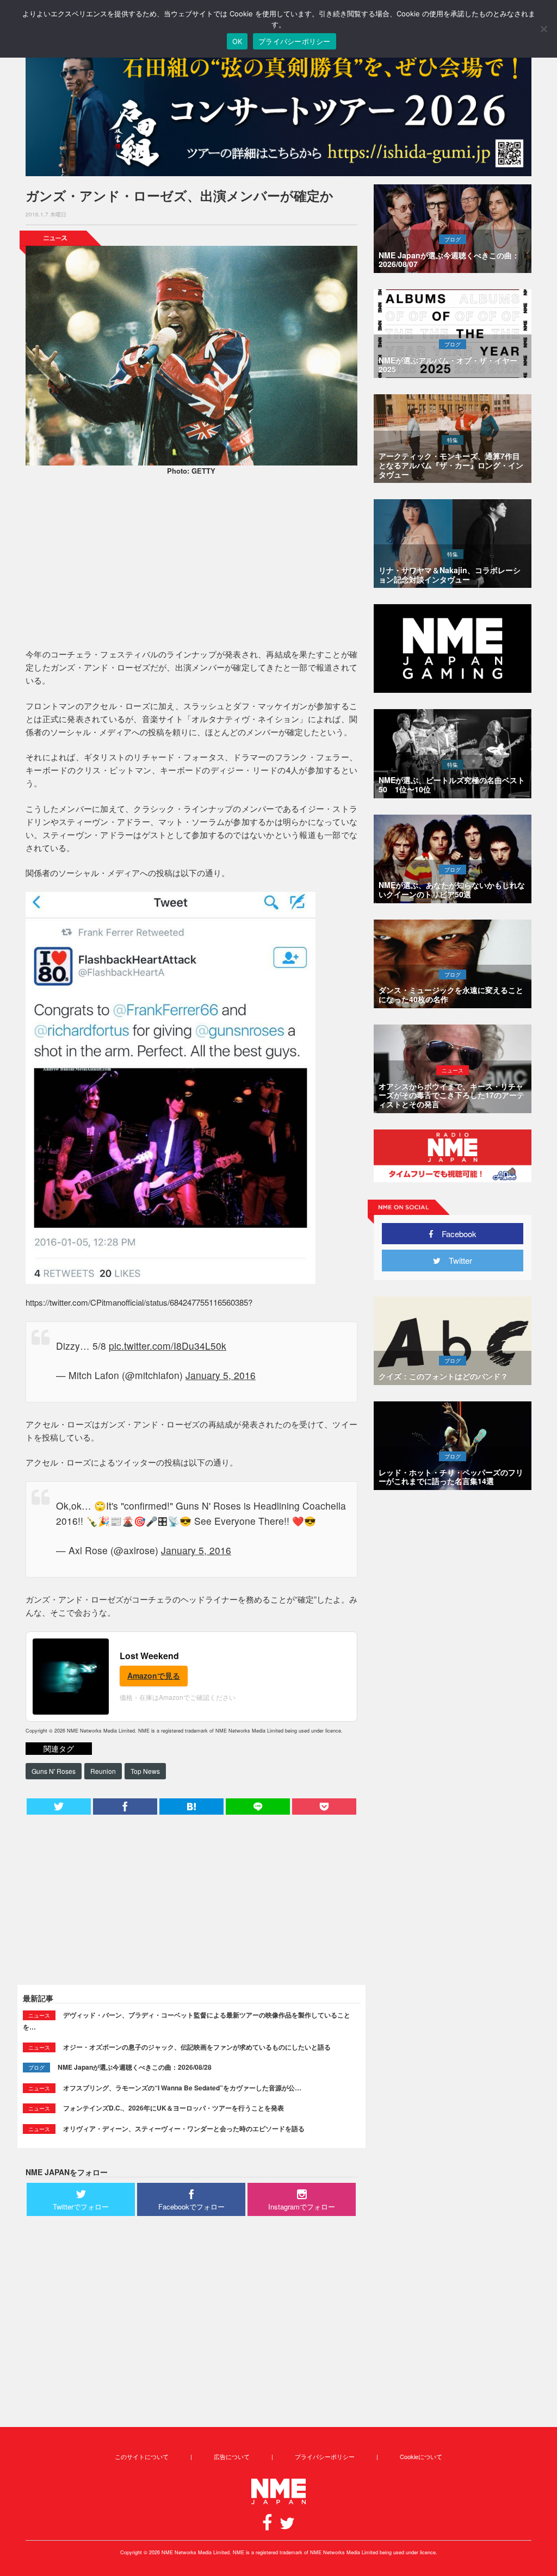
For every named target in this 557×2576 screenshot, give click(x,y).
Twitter (456, 1260)
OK (237, 41)
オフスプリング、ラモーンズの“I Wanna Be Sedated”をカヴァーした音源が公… (182, 2088)
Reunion (103, 1771)
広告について (232, 2456)
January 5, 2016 (221, 1375)
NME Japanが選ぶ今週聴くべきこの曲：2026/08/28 (135, 2067)
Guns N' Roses (54, 1771)
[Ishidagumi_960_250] (278, 110)
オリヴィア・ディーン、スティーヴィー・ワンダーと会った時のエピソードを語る (184, 2128)
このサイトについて (142, 2456)
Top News (145, 1771)
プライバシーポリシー (325, 2456)
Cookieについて (421, 2456)
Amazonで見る (154, 1675)
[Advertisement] (191, 563)
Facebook (455, 1234)
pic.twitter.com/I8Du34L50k (168, 1346)
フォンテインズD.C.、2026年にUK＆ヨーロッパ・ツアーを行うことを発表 (174, 2108)
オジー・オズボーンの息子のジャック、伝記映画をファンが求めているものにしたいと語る (197, 2047)
